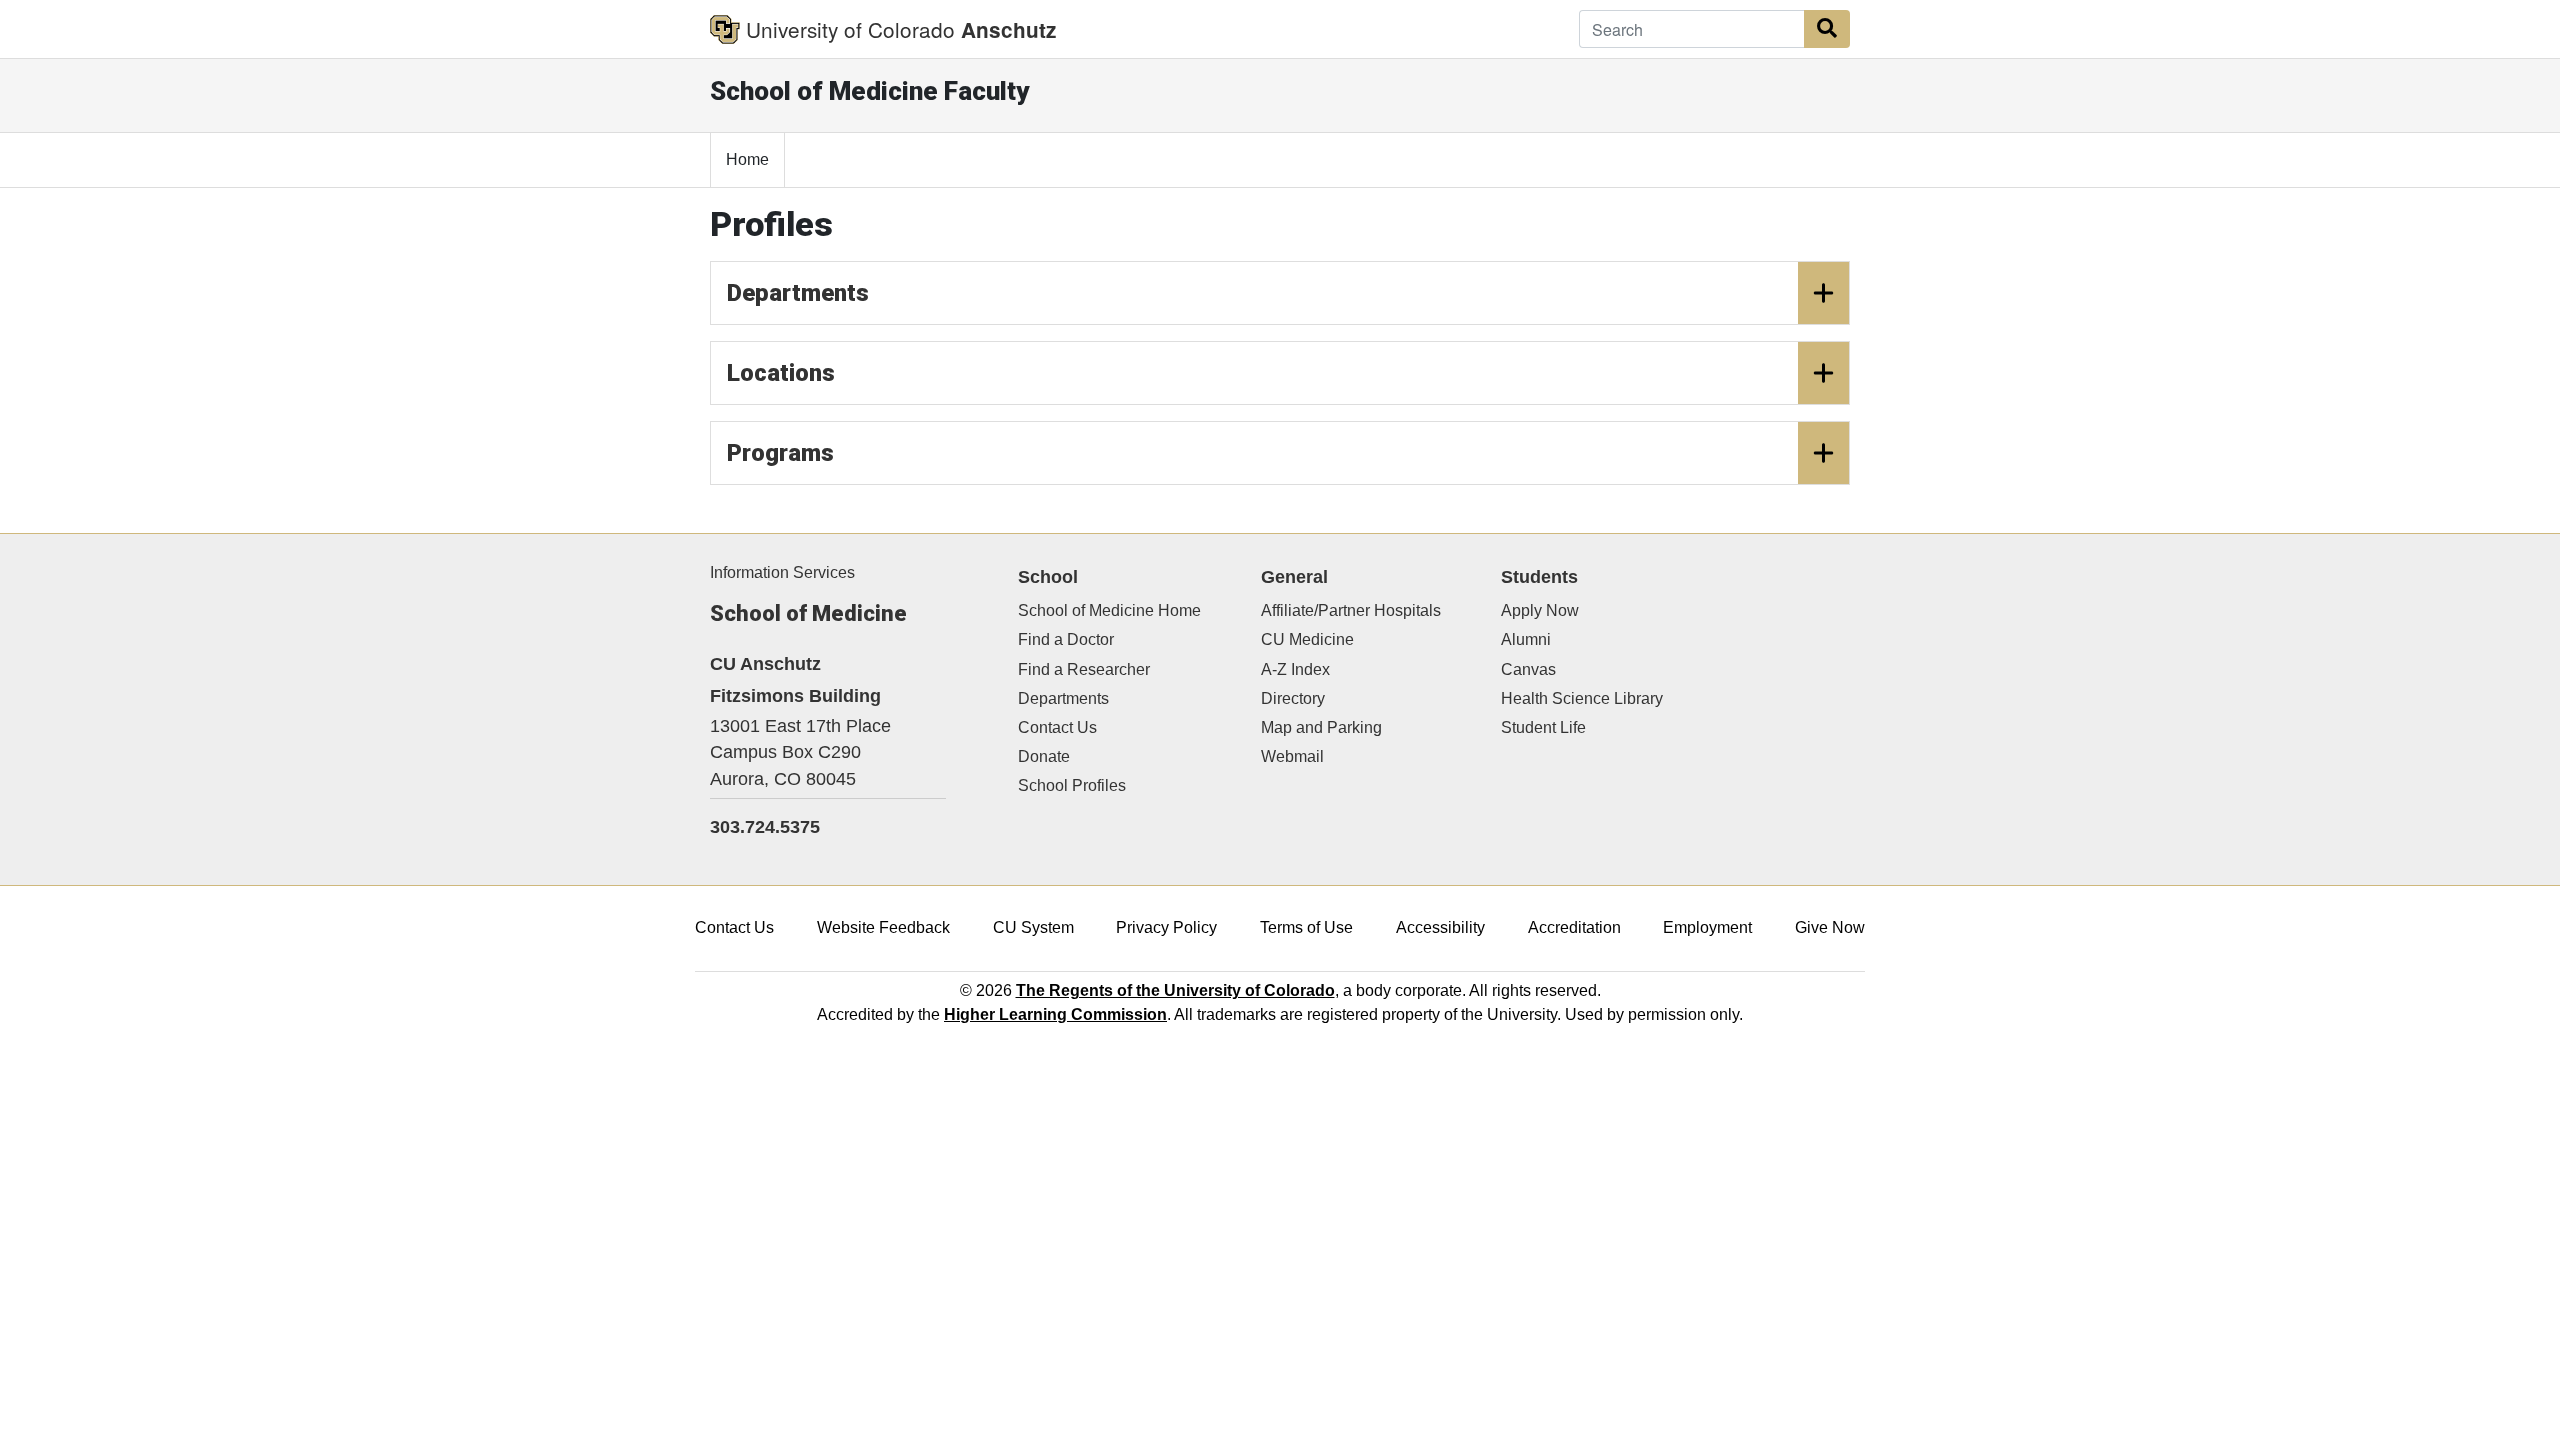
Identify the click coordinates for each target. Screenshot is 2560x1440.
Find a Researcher (1084, 669)
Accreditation (1574, 927)
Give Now (1830, 927)
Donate (1044, 756)
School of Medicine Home (1109, 610)
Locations (781, 373)
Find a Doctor (1066, 639)
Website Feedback (883, 927)
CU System (1033, 927)
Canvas (1528, 669)
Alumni (1526, 639)
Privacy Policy (1166, 927)
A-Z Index (1295, 669)
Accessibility (1440, 927)
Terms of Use (1306, 927)
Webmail (1292, 756)
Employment (1707, 927)
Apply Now (1540, 610)
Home (747, 159)
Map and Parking (1321, 727)
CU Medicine (1307, 639)
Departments (798, 293)
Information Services (782, 572)
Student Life (1543, 727)
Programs (780, 453)
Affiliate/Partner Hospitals (1351, 610)
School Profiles (1072, 785)
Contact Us (1057, 727)
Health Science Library (1582, 698)
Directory (1293, 698)
